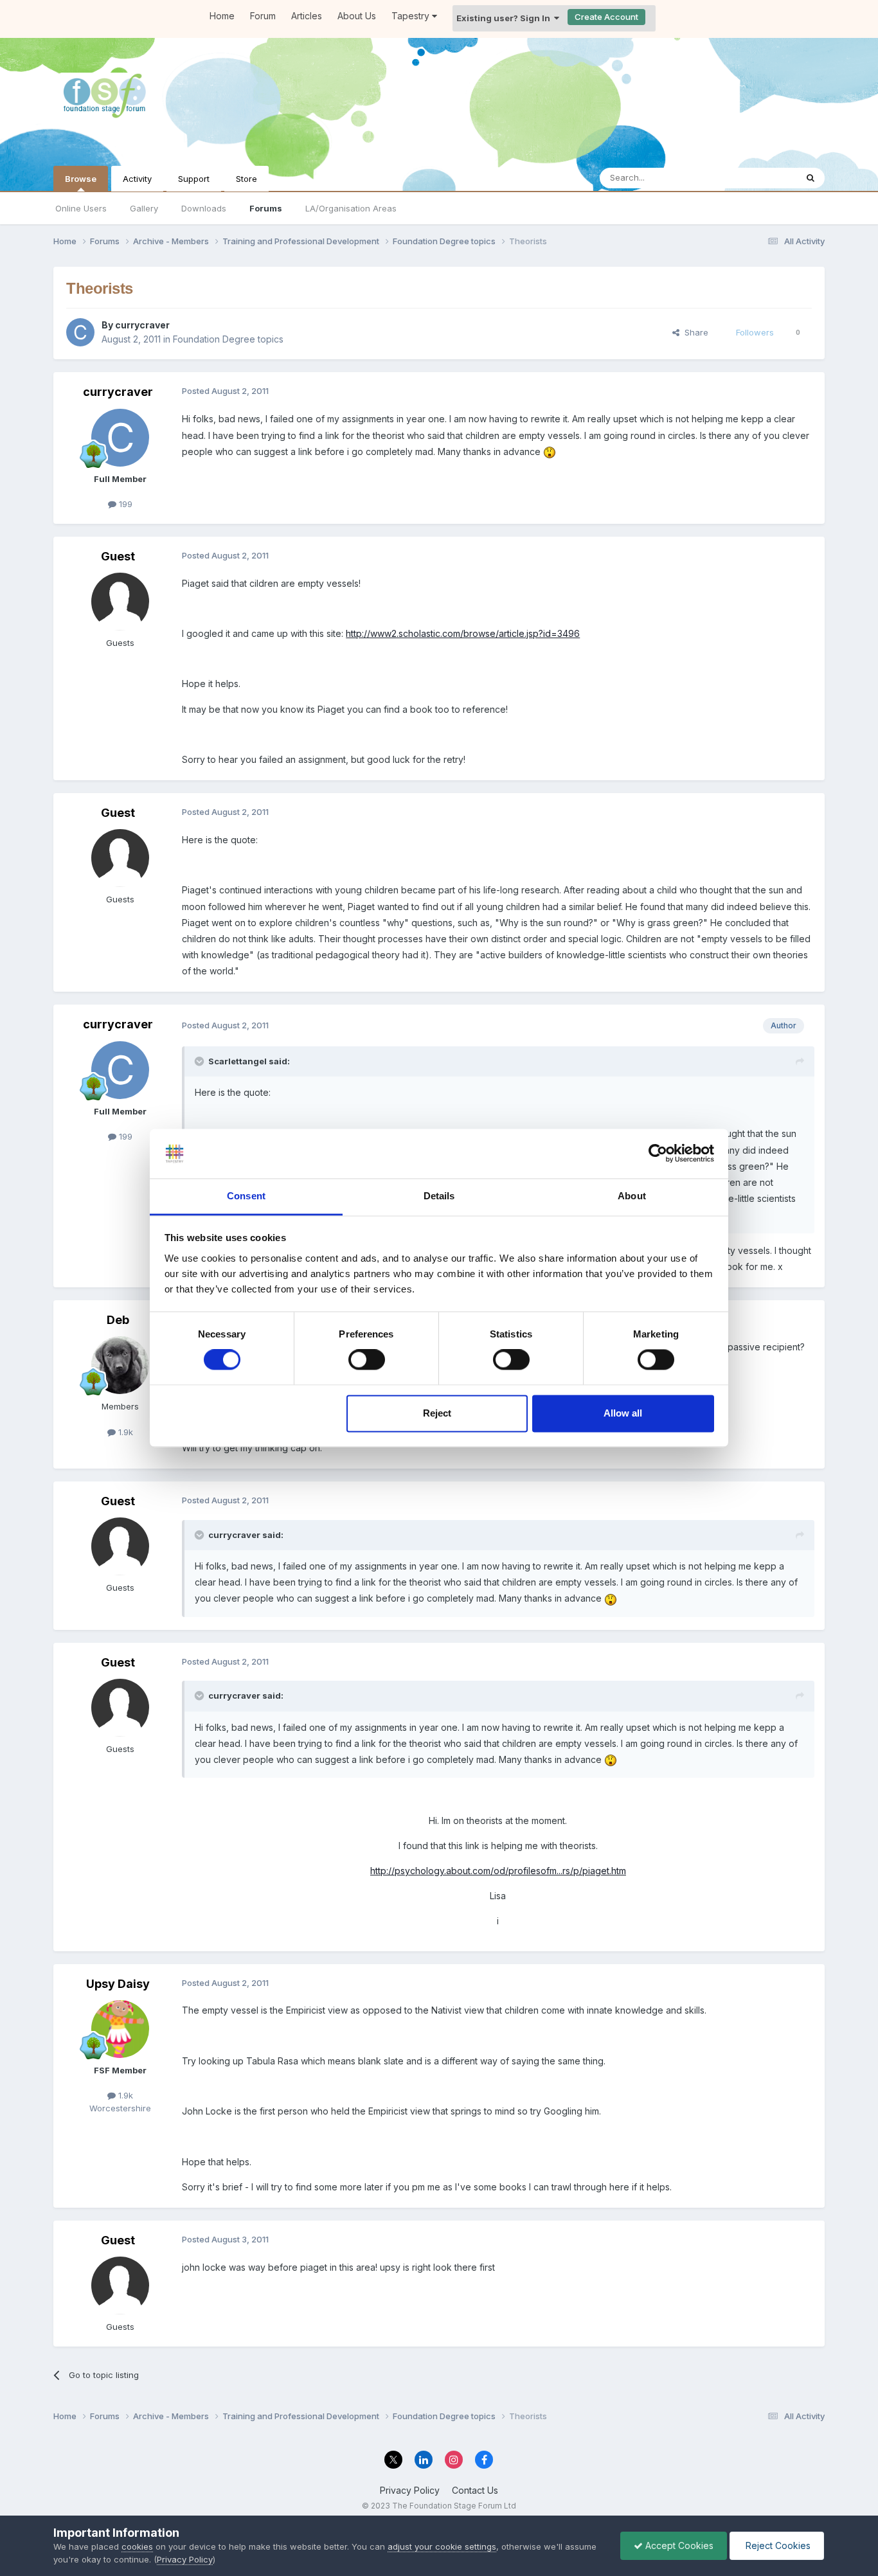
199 (124, 504)
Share (694, 332)
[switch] (367, 1360)
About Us (357, 16)
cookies (137, 2546)
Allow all (623, 1413)
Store (246, 179)
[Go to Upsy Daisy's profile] (120, 2029)
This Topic (759, 178)
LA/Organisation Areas (351, 208)
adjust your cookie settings (442, 2546)
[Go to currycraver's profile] (80, 332)
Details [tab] (439, 1196)
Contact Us (475, 2490)
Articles (307, 16)
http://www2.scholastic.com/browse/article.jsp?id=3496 (463, 633)
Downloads (204, 208)
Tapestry (412, 16)
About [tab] (632, 1196)
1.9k (124, 1432)
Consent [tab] (246, 1196)
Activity (137, 179)
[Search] (811, 178)
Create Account (606, 17)
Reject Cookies (777, 2545)
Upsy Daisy (118, 1984)
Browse (81, 179)
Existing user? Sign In (505, 18)
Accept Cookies (678, 2545)
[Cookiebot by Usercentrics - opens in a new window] (658, 1154)
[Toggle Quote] (201, 1061)
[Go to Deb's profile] (120, 1365)
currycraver (142, 325)
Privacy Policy (410, 2490)
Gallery (144, 208)
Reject (437, 1413)
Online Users (81, 208)
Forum (263, 16)
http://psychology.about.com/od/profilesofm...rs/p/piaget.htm (498, 1871)
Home (222, 16)
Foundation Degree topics (228, 339)
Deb (118, 1320)
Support (194, 179)
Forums (266, 208)
